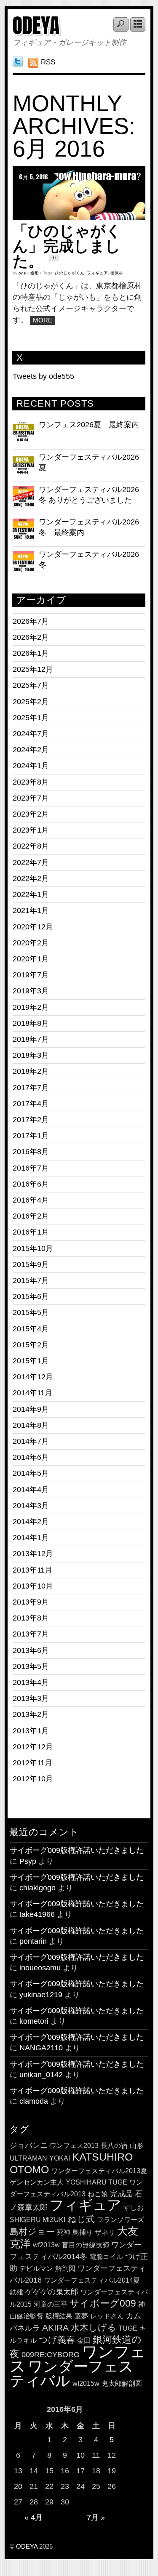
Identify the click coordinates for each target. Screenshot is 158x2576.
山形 (137, 2146)
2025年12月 (33, 669)
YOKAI (60, 2158)
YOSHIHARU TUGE (96, 2182)
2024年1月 (31, 766)
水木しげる (94, 2327)
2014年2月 (31, 1522)
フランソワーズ (121, 2220)
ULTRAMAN (28, 2158)
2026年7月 (31, 621)
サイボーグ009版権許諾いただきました (77, 1850)
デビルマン (36, 2269)
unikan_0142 (41, 2075)
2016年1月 (31, 1232)
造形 (35, 273)
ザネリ (105, 2232)
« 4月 (33, 2517)
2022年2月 (31, 878)
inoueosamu (40, 1968)
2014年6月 (31, 1457)
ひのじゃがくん (70, 273)
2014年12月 (33, 1377)
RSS (48, 62)
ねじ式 (81, 2219)
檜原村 (117, 273)
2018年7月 (31, 1039)
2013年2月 (31, 1714)
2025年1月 (31, 718)
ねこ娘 (98, 2194)
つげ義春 (57, 2340)
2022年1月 (31, 894)
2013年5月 (31, 1666)
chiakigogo (37, 1888)
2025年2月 (31, 702)
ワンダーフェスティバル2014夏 (92, 2280)
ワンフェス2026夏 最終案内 (89, 425)
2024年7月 (31, 734)
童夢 (81, 2316)
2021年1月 (31, 910)
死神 (64, 2232)
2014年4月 (31, 1490)
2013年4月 (31, 1682)
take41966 (37, 1914)
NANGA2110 (41, 2048)
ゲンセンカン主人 (37, 2182)
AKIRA (55, 2327)
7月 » (96, 2517)
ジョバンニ (29, 2145)
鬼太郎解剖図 (122, 2383)
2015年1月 (31, 1361)
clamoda (34, 2101)
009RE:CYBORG (51, 2354)
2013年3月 (31, 1698)
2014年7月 (31, 1441)
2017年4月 (31, 1104)
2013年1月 (31, 1731)
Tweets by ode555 (43, 376)
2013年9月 (31, 1602)
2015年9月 (31, 1264)
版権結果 (59, 2316)
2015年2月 (31, 1345)
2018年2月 (31, 1071)
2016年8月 (31, 1152)
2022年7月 (31, 862)
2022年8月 (31, 846)
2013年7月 (31, 1634)
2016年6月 (31, 1184)
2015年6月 (31, 1296)
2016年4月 (31, 1200)
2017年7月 (31, 1088)
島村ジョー (32, 2231)
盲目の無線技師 (86, 2245)
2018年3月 (31, 1055)
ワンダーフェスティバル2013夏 (99, 2171)
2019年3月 (31, 991)
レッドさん (107, 2316)
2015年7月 (31, 1280)
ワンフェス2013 (74, 2146)
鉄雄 (16, 2292)
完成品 (121, 2194)
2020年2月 (31, 943)
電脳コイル (106, 2257)
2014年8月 (31, 1425)
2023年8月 (31, 782)
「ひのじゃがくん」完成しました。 (67, 246)
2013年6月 (31, 1650)
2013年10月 (33, 1586)
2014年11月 (32, 1393)
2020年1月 (31, 959)
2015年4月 (31, 1329)
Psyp (28, 1861)
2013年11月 (32, 1570)
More (43, 320)
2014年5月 (31, 1473)
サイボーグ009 (103, 2303)
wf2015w (86, 2383)
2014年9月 (31, 1409)
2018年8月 (31, 1023)
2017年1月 (31, 1136)
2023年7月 (31, 798)
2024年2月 (31, 750)
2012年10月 (33, 1779)
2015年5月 (31, 1312)
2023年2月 (31, 814)
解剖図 (65, 2269)
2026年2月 (31, 637)
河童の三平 (51, 2304)
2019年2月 (31, 1007)
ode (22, 273)
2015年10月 (33, 1248)
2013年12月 (33, 1554)
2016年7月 (31, 1168)
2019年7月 (31, 975)
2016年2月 (31, 1216)
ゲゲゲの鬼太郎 (52, 2292)
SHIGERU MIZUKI (37, 2220)
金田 (84, 2340)
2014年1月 (31, 1538)
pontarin (33, 1941)
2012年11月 (32, 1763)
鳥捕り (83, 2232)
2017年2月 (31, 1120)
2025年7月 (31, 685)
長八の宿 (114, 2146)
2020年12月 (33, 927)
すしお (134, 2207)
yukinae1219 (41, 1995)
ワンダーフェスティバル (72, 2373)
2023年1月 (31, 830)
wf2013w (46, 2245)
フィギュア (97, 273)
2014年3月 (31, 1506)
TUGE (128, 2328)
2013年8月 (31, 1618)
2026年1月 (31, 653)
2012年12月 (33, 1747)
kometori (34, 2021)
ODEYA (36, 26)
